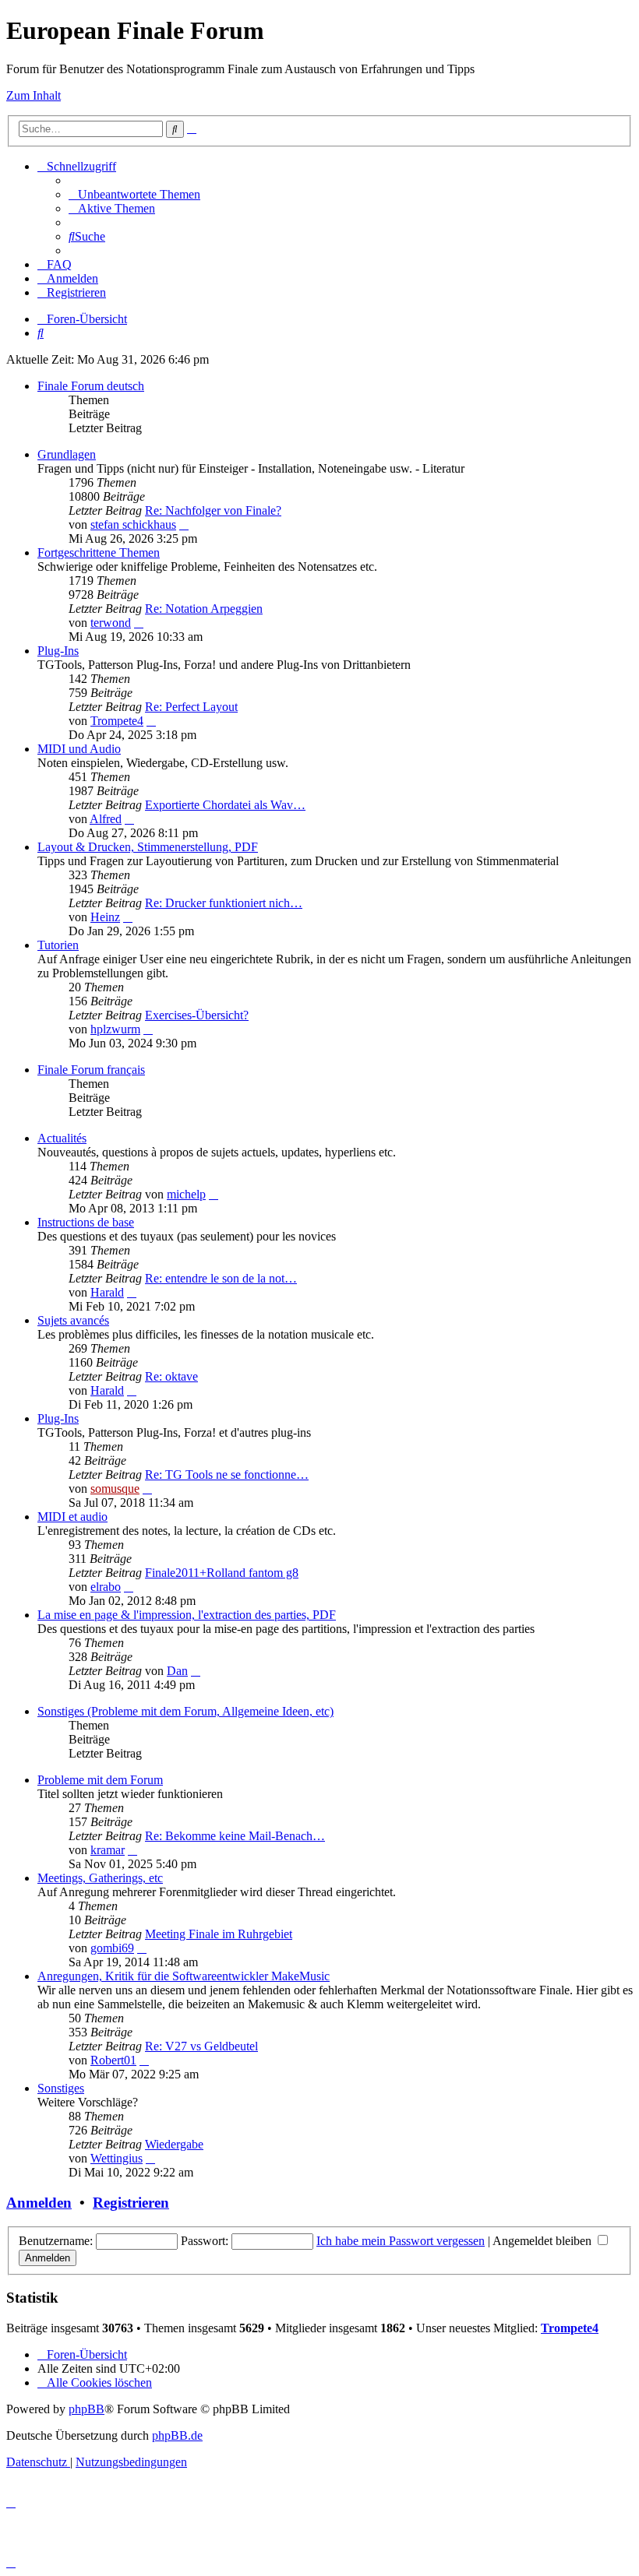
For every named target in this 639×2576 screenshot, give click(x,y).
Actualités (62, 1138)
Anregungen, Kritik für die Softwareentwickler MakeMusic (184, 1976)
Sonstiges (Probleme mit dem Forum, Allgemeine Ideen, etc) (185, 1711)
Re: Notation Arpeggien (204, 609)
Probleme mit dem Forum (100, 1780)
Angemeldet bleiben (544, 2241)
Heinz (105, 917)
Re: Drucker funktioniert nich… (224, 903)
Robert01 (113, 2060)
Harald (107, 1292)
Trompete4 (117, 721)
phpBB (86, 2409)
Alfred (106, 819)
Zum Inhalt (34, 95)
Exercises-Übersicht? (197, 1015)
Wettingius (117, 2158)
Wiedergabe (174, 2144)
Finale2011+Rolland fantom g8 (222, 1573)
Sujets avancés (73, 1320)
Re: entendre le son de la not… (221, 1278)
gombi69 (112, 1948)
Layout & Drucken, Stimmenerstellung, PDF (148, 847)
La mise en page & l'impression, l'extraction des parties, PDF (187, 1615)
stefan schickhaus (133, 524)
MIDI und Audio (79, 749)
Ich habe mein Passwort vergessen (401, 2241)
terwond (111, 623)
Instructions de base (86, 1222)
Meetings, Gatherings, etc (100, 1878)
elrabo (106, 1587)
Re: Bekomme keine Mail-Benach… (235, 1836)
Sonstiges (61, 2088)
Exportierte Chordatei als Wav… (225, 805)
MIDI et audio (72, 1517)
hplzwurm (115, 1029)
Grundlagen (67, 454)
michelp (186, 1194)
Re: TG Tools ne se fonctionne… (227, 1475)
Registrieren (131, 2203)
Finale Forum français (91, 1070)
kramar (108, 1850)
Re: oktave (171, 1376)
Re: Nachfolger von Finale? (213, 510)
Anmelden (39, 2203)
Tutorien (58, 945)
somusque (115, 1489)
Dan (177, 1671)
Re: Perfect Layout (191, 707)
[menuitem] (134, 194)
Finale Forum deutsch (91, 386)
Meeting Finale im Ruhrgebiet (219, 1934)
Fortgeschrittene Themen (99, 553)
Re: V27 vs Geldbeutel (201, 2046)
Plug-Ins (58, 651)
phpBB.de (177, 2435)
